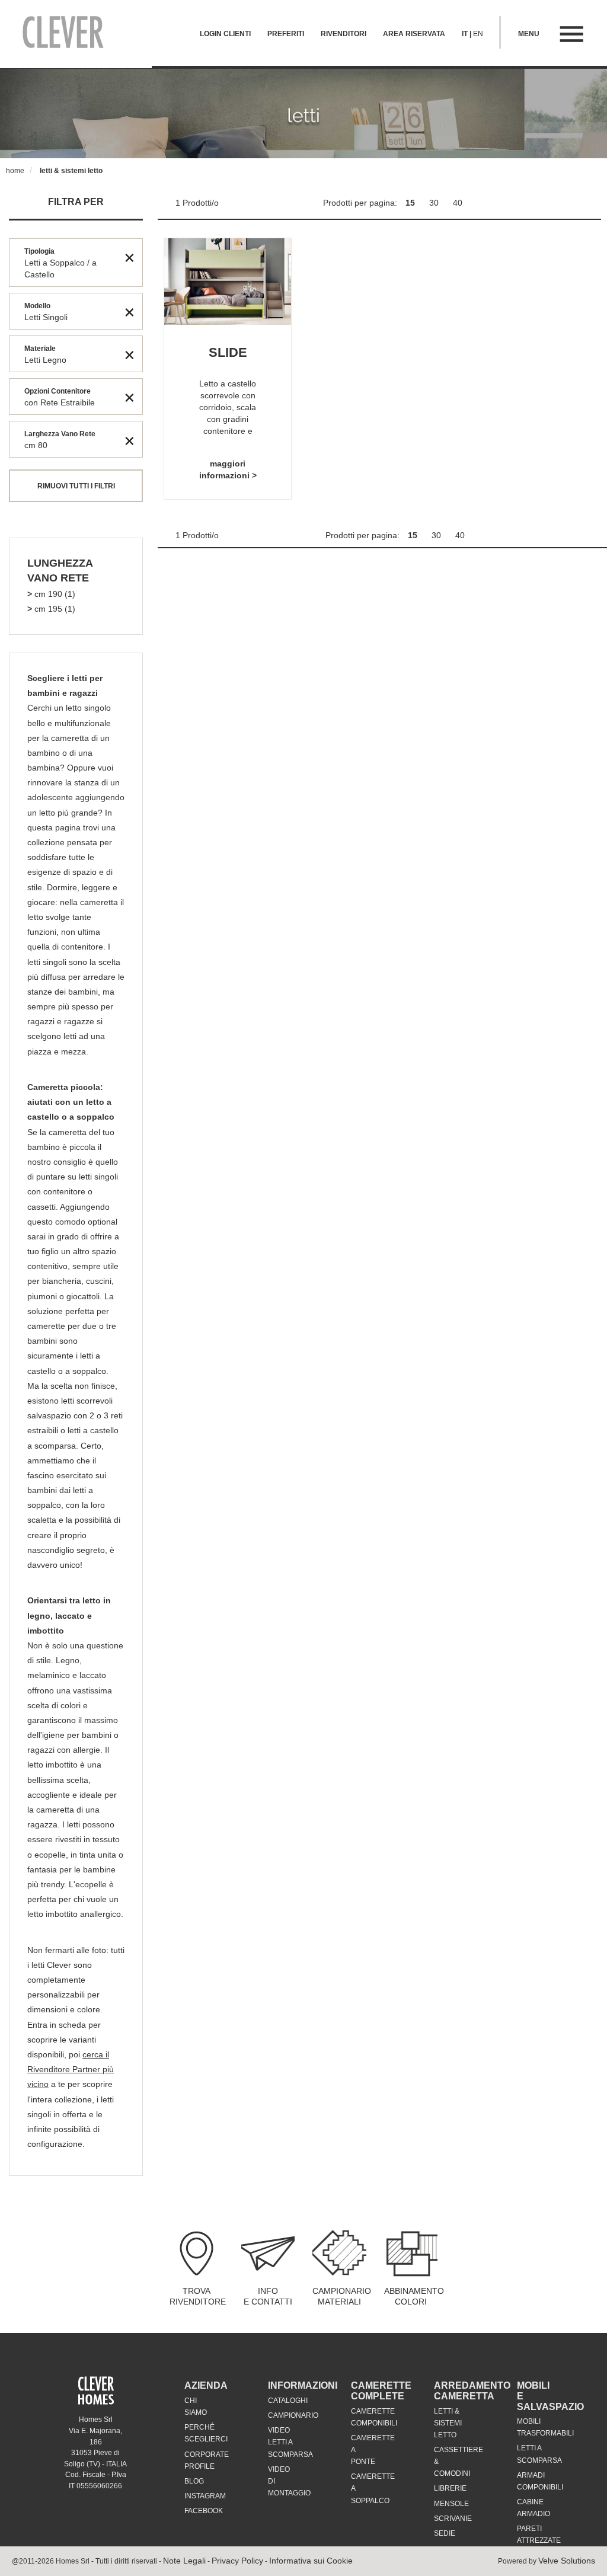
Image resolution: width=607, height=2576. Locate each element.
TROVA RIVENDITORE (198, 2296)
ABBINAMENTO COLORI (414, 2296)
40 (458, 203)
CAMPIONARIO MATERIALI (342, 2296)
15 (411, 203)
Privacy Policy (237, 2561)
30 (435, 203)
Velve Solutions (567, 2561)
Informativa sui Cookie (311, 2561)
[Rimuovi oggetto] (130, 257)
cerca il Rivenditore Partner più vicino (71, 2069)
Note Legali (184, 2561)
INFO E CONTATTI (268, 2296)
